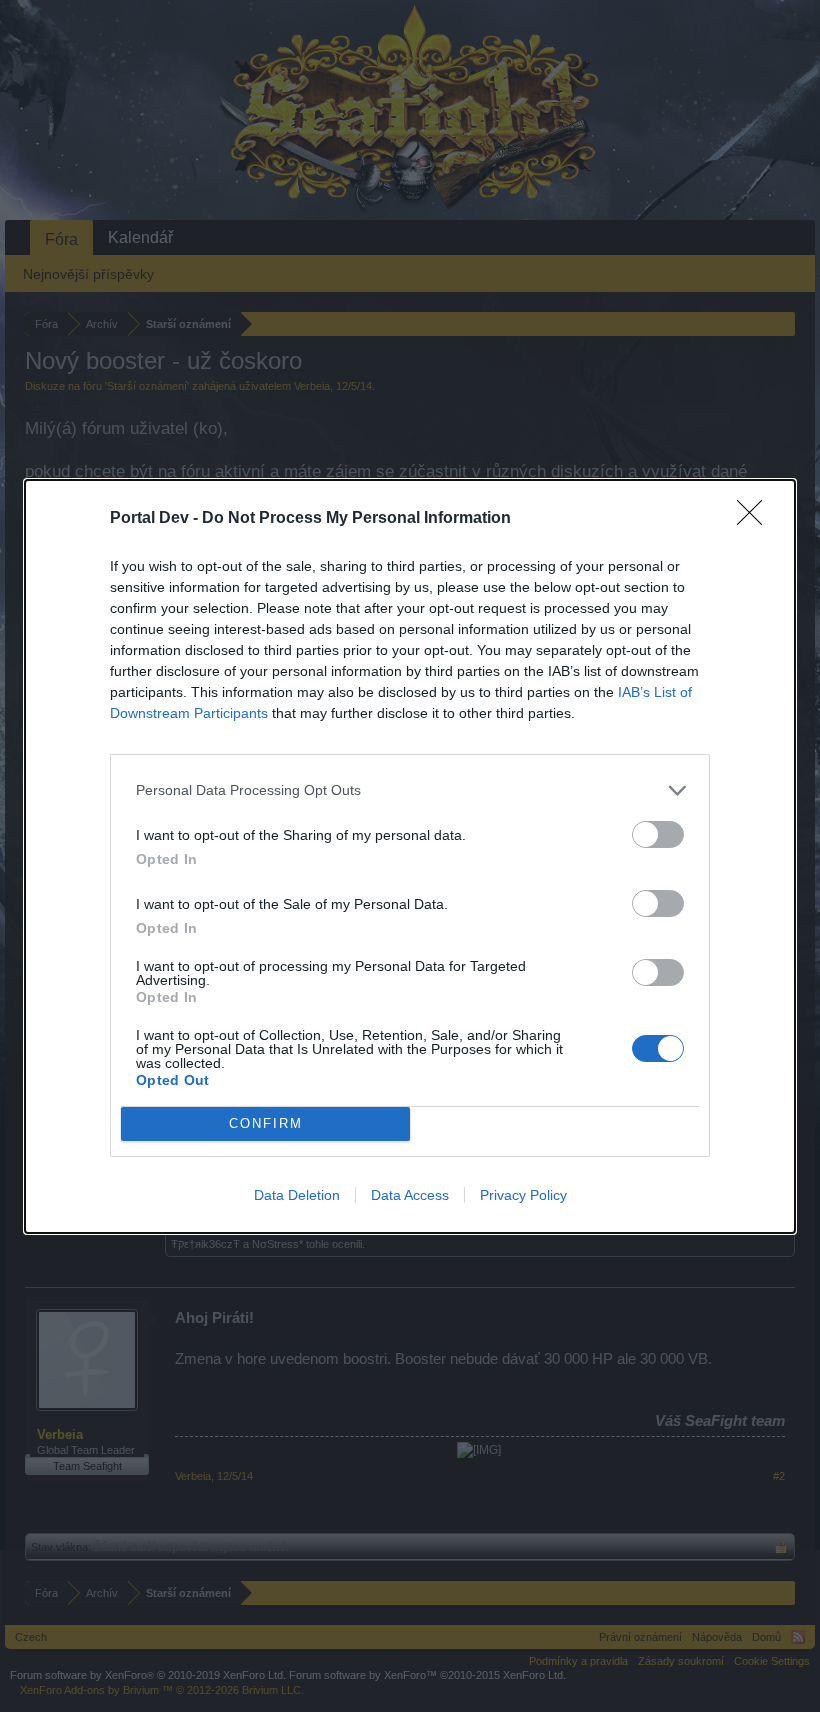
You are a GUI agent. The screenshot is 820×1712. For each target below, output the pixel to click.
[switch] (658, 834)
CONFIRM (266, 1123)
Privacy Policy (523, 1195)
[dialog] (410, 856)
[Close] (756, 519)
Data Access (410, 1195)
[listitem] (410, 790)
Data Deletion (297, 1195)
